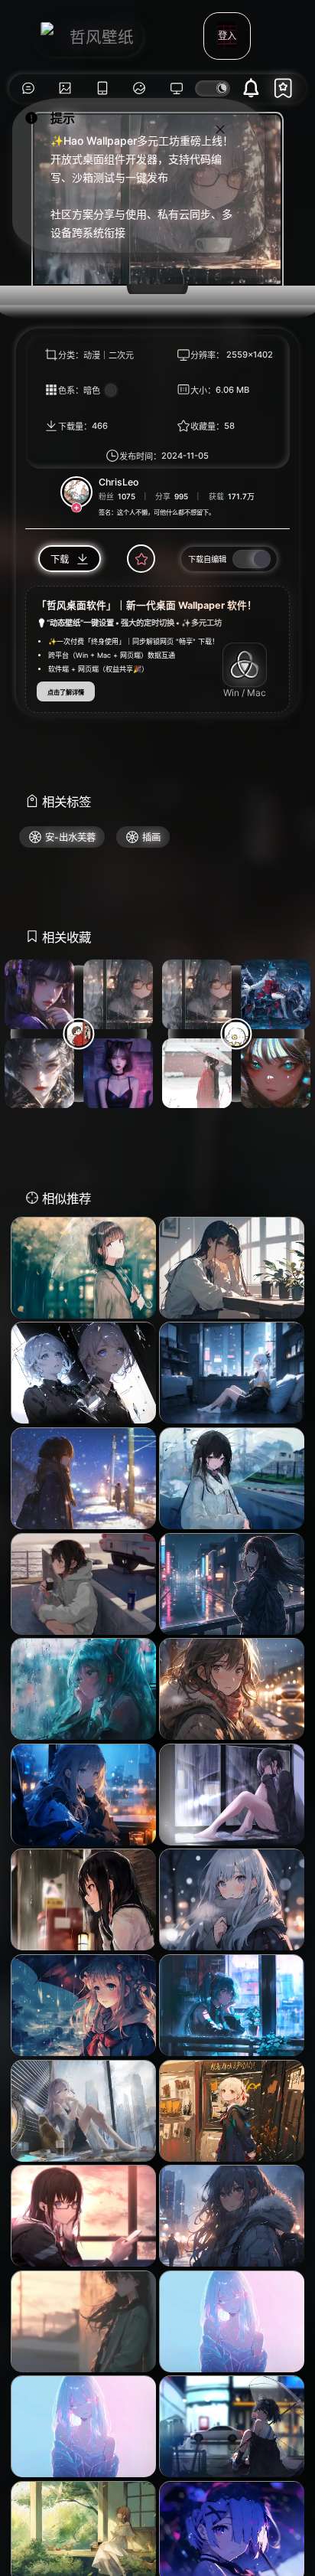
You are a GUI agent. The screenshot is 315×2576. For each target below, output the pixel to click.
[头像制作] (140, 88)
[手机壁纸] (102, 88)
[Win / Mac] (245, 665)
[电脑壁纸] (65, 88)
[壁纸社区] (28, 88)
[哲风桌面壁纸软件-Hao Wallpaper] (177, 88)
